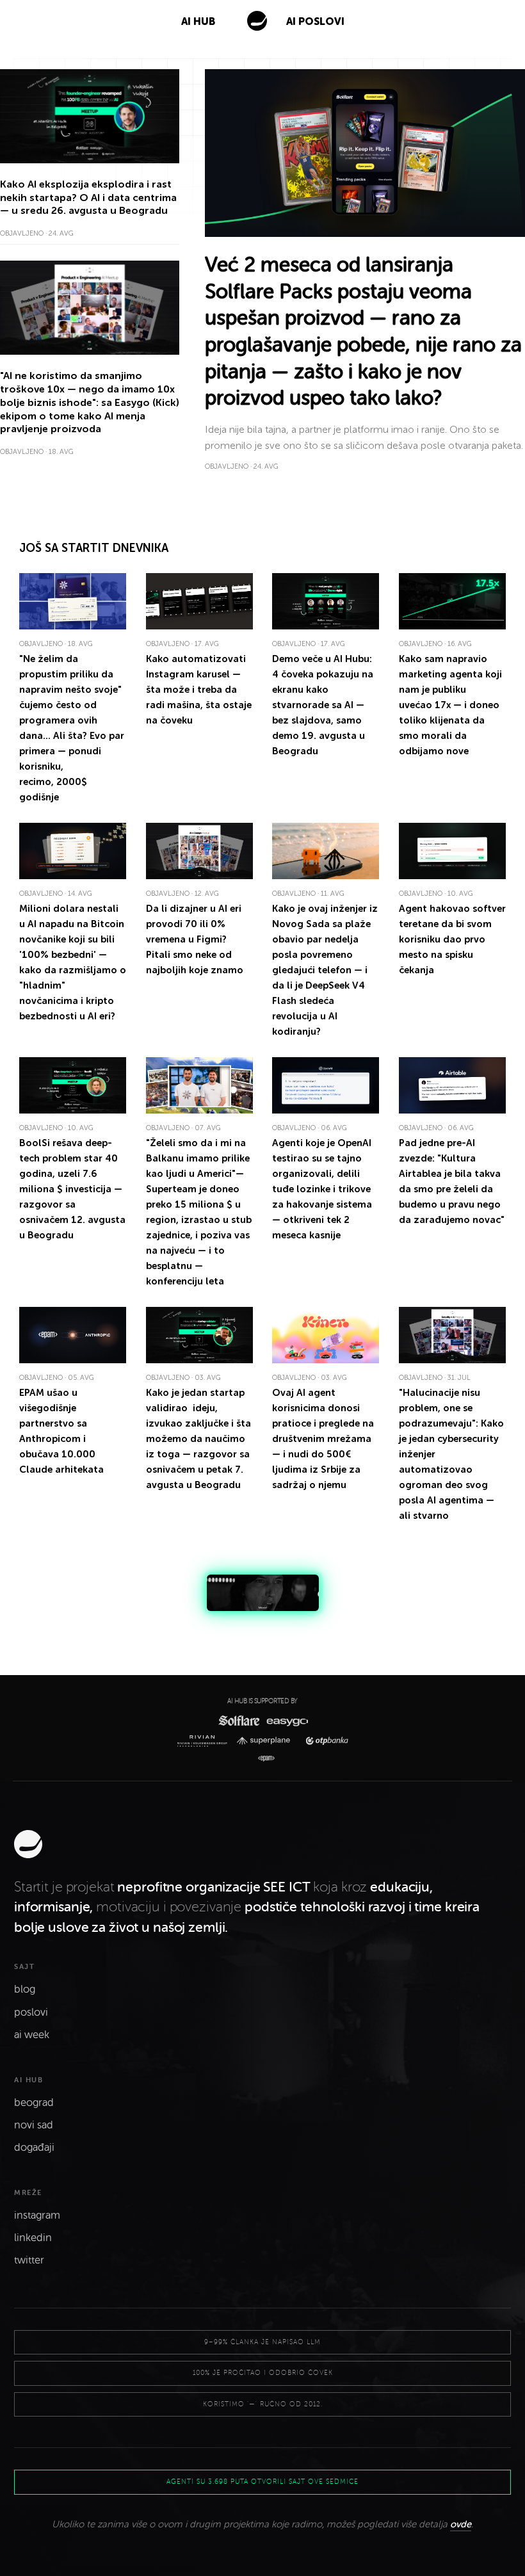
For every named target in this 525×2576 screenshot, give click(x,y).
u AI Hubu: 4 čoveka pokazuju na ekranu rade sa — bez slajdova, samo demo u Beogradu (323, 705)
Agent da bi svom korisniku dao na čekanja (452, 939)
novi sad (34, 2125)
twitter (29, 2260)
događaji (34, 2148)
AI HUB (198, 21)
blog (25, 1989)
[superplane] (266, 1741)
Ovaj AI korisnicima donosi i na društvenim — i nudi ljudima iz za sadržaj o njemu (323, 1439)
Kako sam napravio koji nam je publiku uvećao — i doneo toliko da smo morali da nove (450, 705)
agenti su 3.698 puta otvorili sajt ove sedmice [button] (262, 2482)
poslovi (31, 2013)
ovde (461, 2524)
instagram (37, 2216)
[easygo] (287, 1721)
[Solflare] (238, 1720)
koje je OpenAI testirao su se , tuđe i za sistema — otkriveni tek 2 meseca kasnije (322, 1189)
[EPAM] (263, 1759)
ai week (32, 2035)
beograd (34, 2103)
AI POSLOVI (315, 21)
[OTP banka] (324, 1741)
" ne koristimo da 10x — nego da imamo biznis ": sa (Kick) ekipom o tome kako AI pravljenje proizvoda (90, 402)
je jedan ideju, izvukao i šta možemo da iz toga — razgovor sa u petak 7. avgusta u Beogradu (198, 1439)
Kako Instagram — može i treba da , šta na (199, 690)
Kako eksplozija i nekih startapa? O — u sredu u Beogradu (88, 198)
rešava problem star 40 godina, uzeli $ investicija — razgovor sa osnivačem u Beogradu (72, 1189)
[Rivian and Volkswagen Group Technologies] (205, 1741)
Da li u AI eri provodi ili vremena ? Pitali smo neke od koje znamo (195, 939)
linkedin (33, 2238)
